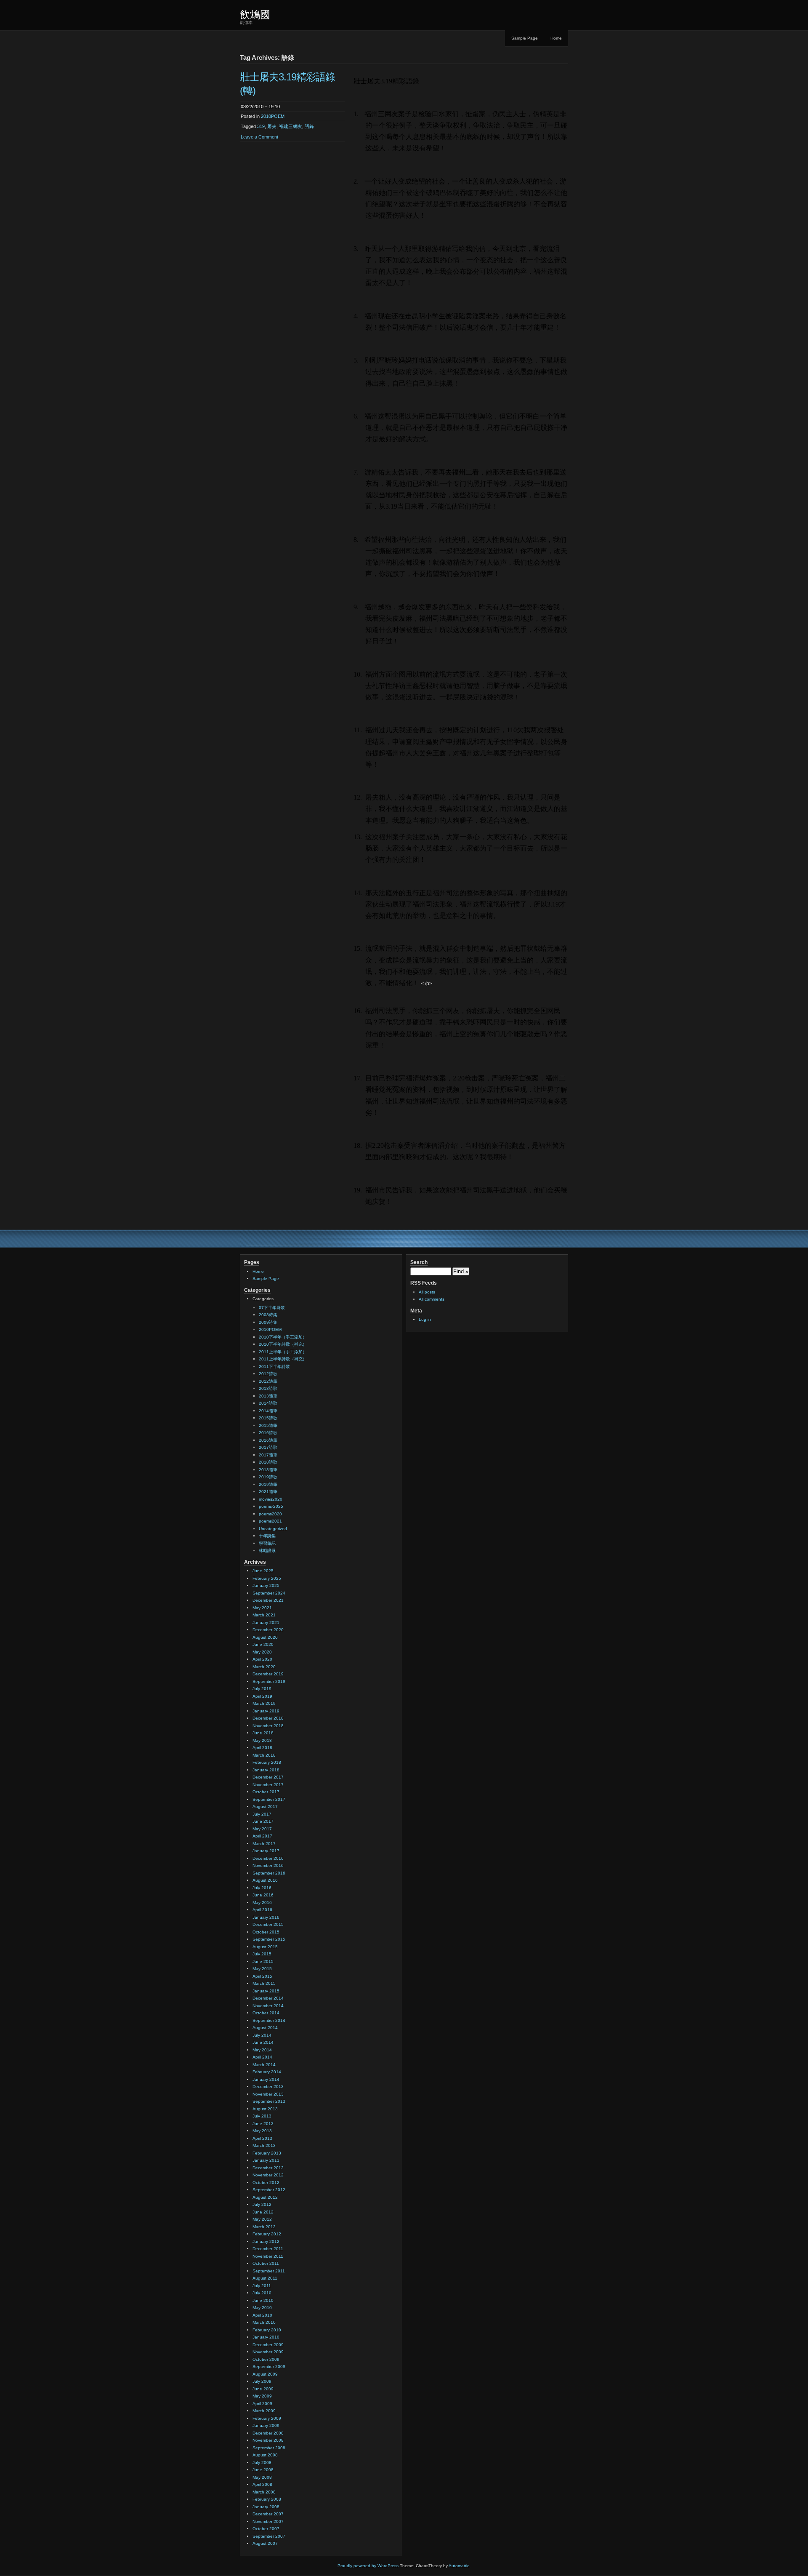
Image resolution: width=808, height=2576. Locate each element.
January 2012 (266, 2241)
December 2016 (268, 1858)
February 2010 (267, 2330)
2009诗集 (268, 1322)
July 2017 (262, 1814)
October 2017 (266, 1792)
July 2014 (262, 2035)
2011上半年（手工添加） (283, 1352)
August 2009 (265, 2374)
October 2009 (266, 2359)
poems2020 (270, 1514)
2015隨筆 (268, 1425)
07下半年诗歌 (272, 1308)
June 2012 (263, 2212)
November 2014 (268, 2006)
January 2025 (266, 1585)
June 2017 (263, 1821)
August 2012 (265, 2197)
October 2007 (266, 2529)
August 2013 (265, 2109)
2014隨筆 (268, 1411)
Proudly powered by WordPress (368, 2566)
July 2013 (262, 2116)
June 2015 (263, 1961)
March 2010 (264, 2322)
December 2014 (268, 1998)
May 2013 (262, 2131)
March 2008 (264, 2492)
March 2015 (264, 1983)
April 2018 (262, 1748)
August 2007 (265, 2543)
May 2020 (262, 1652)
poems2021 (270, 1521)
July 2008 (262, 2463)
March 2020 (264, 1667)
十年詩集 (267, 1536)
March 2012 (264, 2227)
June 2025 (263, 1571)
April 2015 (262, 1976)
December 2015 (268, 1924)
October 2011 (266, 2263)
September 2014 (269, 2020)
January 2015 (266, 1991)
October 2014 (266, 2013)
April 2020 (262, 1659)
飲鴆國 (255, 15)
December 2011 (268, 2249)
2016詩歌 (268, 1433)
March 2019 (264, 1703)
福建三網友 (291, 126)
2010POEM (273, 116)
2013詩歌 (268, 1388)
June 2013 (263, 2124)
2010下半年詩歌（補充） (283, 1344)
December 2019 (268, 1674)
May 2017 (262, 1829)
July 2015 (262, 1954)
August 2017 (265, 1807)
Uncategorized (273, 1529)
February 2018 (267, 1762)
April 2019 (262, 1696)
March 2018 (264, 1755)
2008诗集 (268, 1315)
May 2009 (262, 2396)
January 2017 (266, 1851)
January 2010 (266, 2337)
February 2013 (267, 2153)
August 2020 (265, 1637)
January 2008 (266, 2507)
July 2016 (262, 1888)
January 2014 (266, 2079)
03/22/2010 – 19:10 (260, 107)
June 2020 (263, 1644)
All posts (427, 1292)
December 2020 (268, 1630)
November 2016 (268, 1865)
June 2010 (263, 2300)
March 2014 (264, 2065)
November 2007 (268, 2521)
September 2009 (269, 2367)
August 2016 (265, 1880)
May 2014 (262, 2050)
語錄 (309, 126)
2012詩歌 (268, 1374)
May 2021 (262, 1608)
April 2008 (262, 2484)
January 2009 (266, 2425)
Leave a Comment (259, 137)
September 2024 (269, 1593)
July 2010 (262, 2293)
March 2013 (264, 2145)
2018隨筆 (268, 1470)
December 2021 (268, 1600)
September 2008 (269, 2448)
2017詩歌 (268, 1447)
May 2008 (262, 2477)
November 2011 (268, 2256)
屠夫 (272, 126)
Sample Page (525, 38)
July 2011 (262, 2286)
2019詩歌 (268, 1477)
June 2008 (263, 2470)
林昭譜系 (267, 1551)
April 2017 (262, 1836)
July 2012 (262, 2204)
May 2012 (262, 2219)
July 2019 (262, 1689)
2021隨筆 (268, 1492)
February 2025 (267, 1578)
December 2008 (268, 2433)
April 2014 (262, 2057)
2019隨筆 (268, 1484)
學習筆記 (267, 1543)
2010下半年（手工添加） (283, 1337)
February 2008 (267, 2499)
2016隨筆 (268, 1440)
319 (261, 126)
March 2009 (264, 2411)
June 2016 (263, 1895)
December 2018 (268, 1718)
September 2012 (269, 2190)
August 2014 (265, 2028)
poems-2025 (271, 1506)
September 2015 (269, 1939)
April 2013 (262, 2138)
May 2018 (262, 1740)
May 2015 (262, 1969)
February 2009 (267, 2418)
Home (556, 38)
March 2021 (264, 1615)
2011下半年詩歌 (274, 1367)
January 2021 (266, 1623)
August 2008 (265, 2455)
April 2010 (262, 2315)
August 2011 (265, 2278)
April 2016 (262, 1910)
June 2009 (263, 2389)
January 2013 (266, 2160)
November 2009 (268, 2352)
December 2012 (268, 2168)
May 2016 (262, 1903)
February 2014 (267, 2072)
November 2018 (268, 1726)
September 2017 (269, 1799)
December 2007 (268, 2514)
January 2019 (266, 1711)
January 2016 (266, 1917)
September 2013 (269, 2101)
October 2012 (266, 2183)
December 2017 (268, 1777)
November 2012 (268, 2175)
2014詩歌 (268, 1403)
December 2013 (268, 2087)
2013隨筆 (268, 1396)
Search (419, 1262)
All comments (432, 1299)
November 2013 (268, 2094)
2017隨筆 (268, 1455)
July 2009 (262, 2381)
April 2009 (262, 2404)
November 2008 (268, 2440)
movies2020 (271, 1499)
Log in (425, 1319)
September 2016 (269, 1873)
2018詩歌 (268, 1462)
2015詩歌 (268, 1418)
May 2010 (262, 2308)
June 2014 (263, 2042)
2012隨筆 (268, 1381)
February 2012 (267, 2234)
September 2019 (269, 1681)
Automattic (459, 2566)
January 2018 (266, 1770)
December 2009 (268, 2345)
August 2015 (265, 1947)
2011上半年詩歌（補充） (283, 1359)
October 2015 (266, 1932)
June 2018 (263, 1733)
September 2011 (269, 2271)
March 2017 (264, 1844)
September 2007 (269, 2536)
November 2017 (268, 1785)
